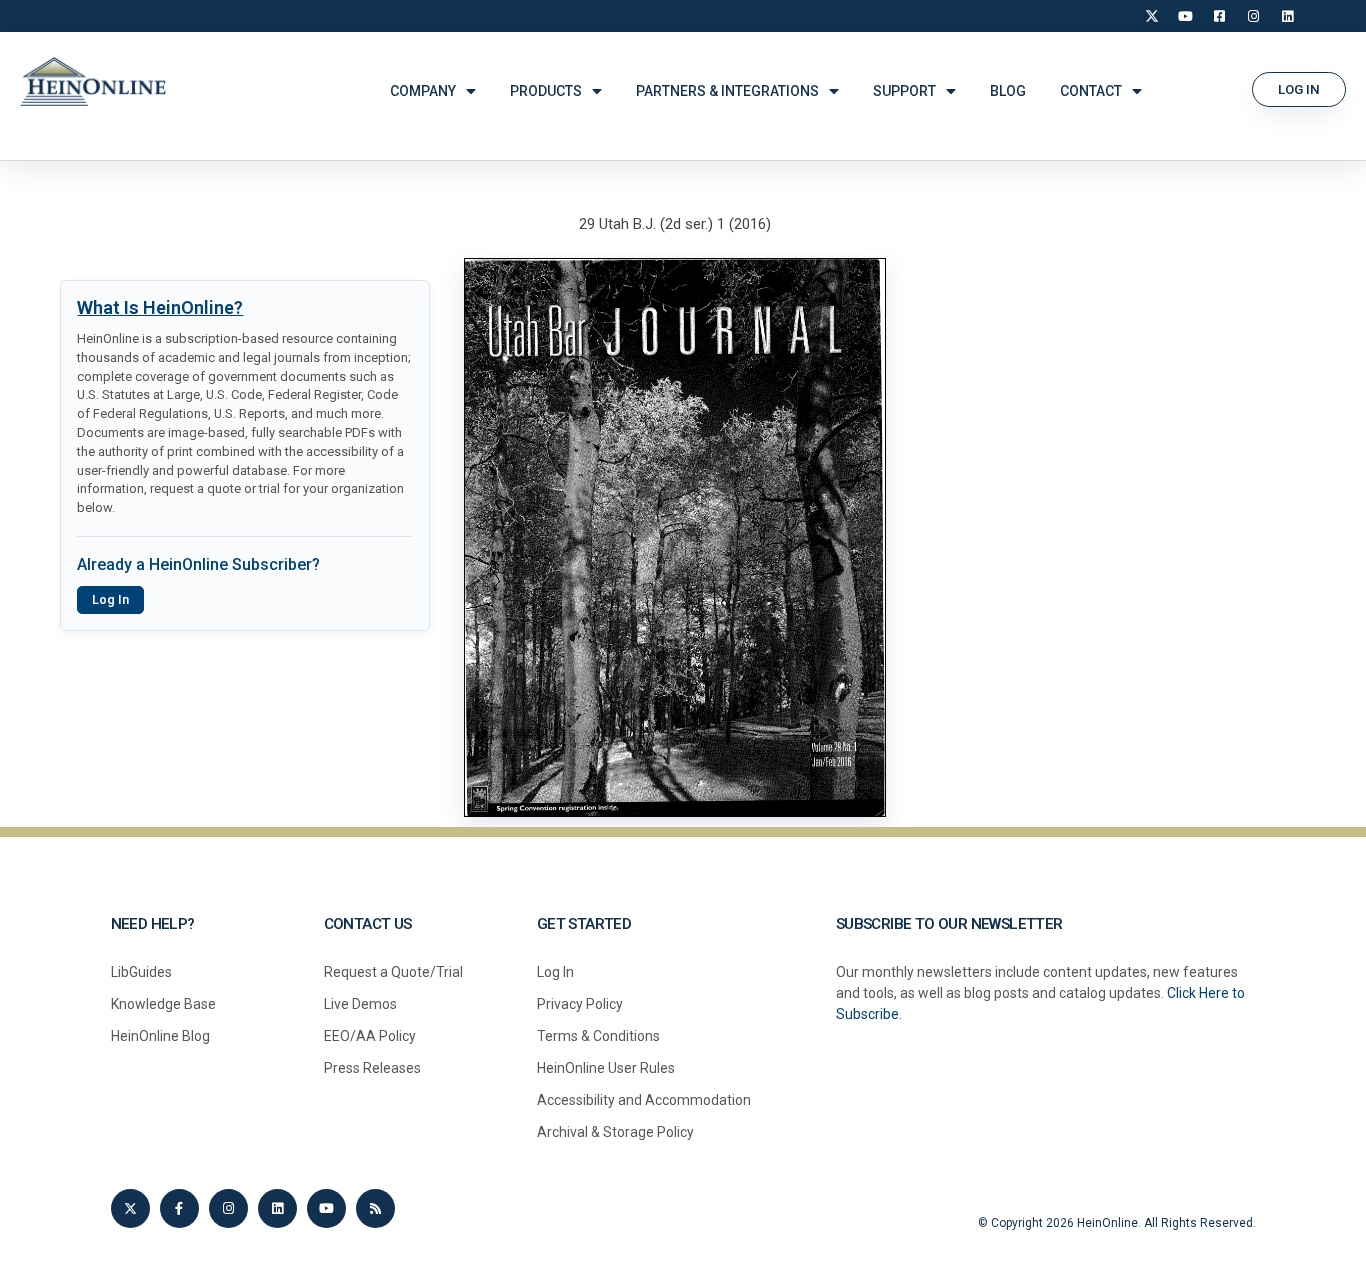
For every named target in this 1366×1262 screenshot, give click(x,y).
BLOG (1008, 91)
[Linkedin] (277, 1208)
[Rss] (375, 1208)
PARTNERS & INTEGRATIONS (727, 91)
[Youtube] (326, 1208)
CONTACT (1091, 91)
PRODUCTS (546, 91)
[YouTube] (1186, 16)
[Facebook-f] (179, 1208)
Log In (110, 600)
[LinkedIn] (1288, 16)
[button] (1299, 89)
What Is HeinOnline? (160, 307)
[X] (1152, 16)
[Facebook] (1220, 16)
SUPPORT (904, 91)
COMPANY (423, 91)
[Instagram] (1254, 16)
